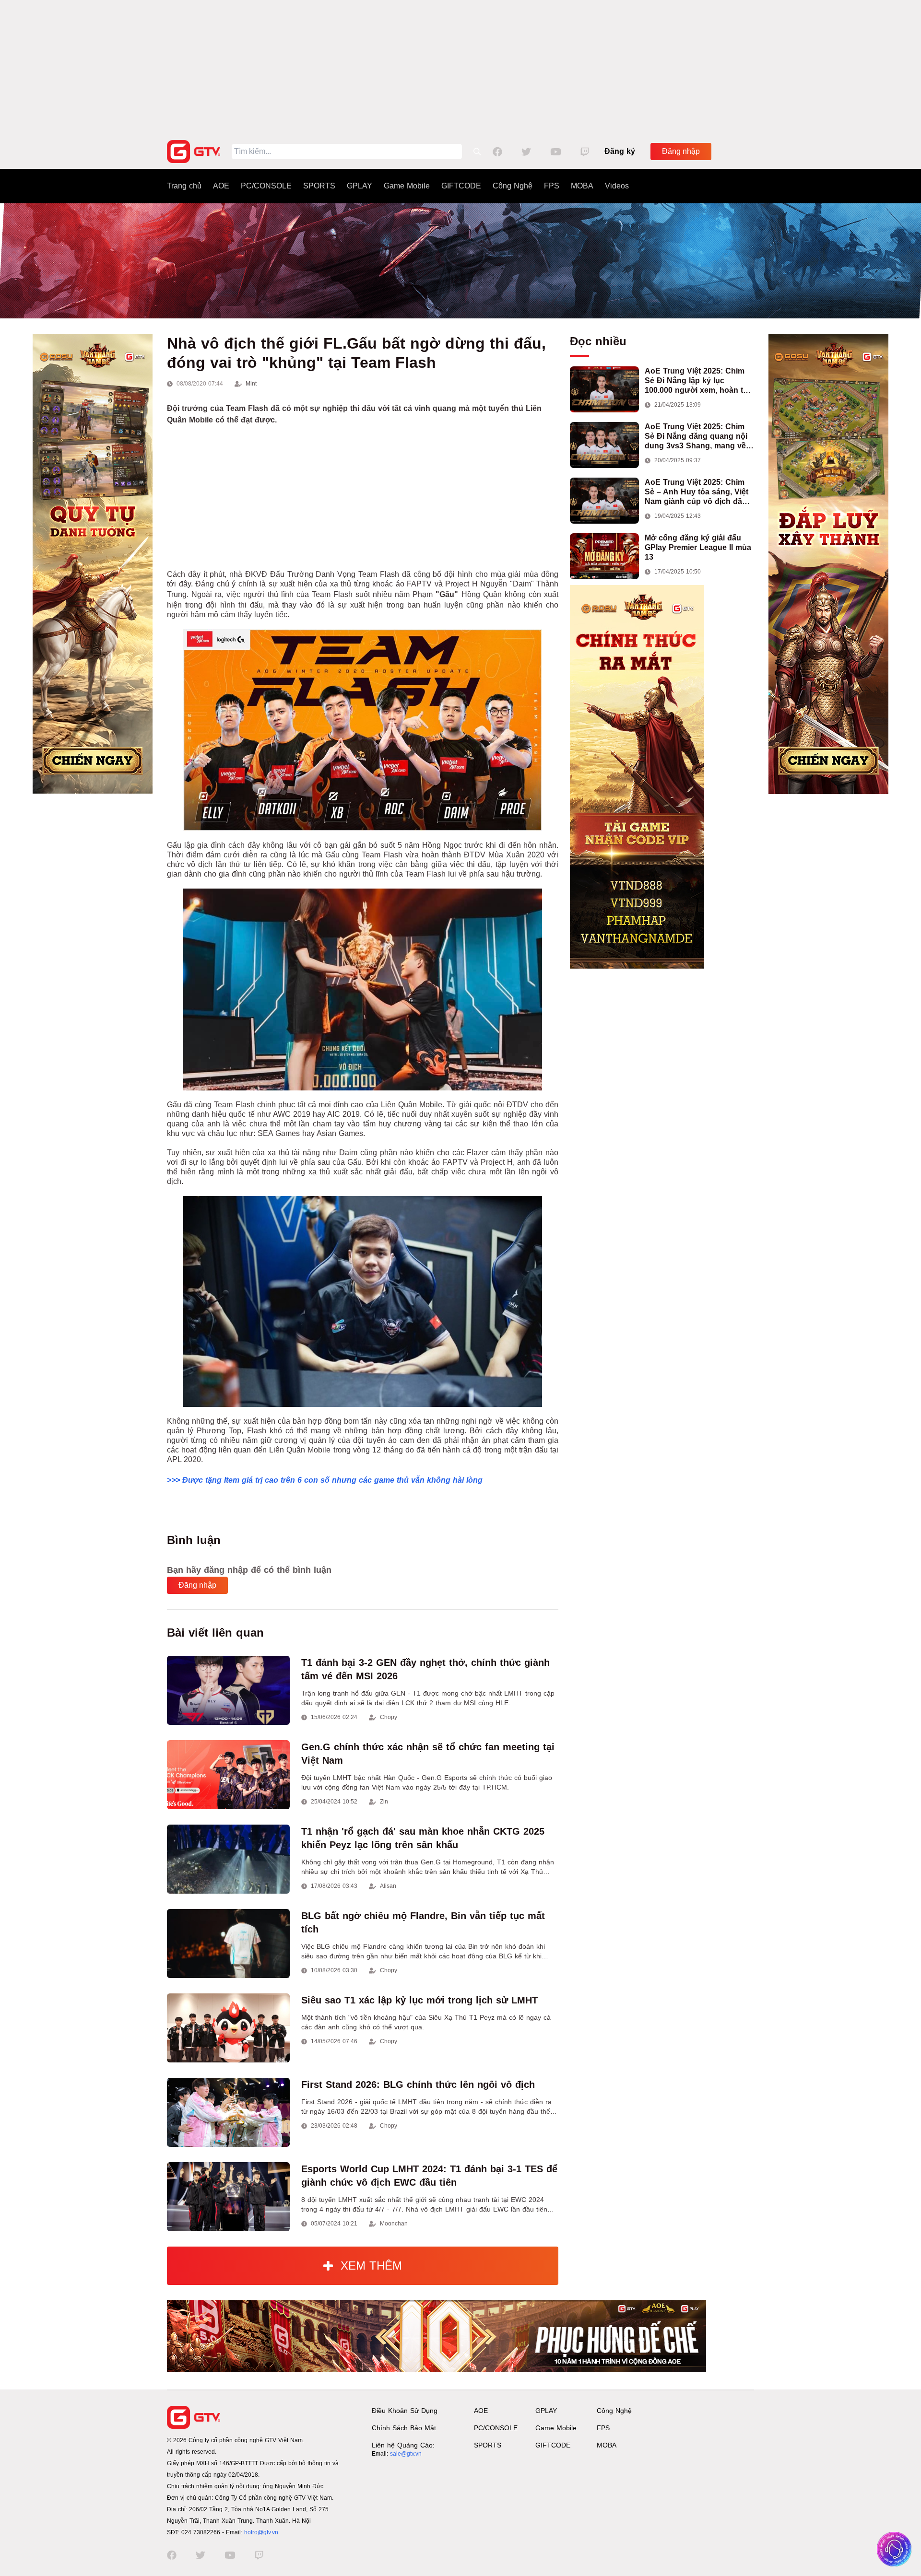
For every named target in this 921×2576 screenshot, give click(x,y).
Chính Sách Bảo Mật (404, 2428)
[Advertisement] (460, 67)
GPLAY (360, 186)
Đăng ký (620, 151)
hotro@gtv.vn (261, 2532)
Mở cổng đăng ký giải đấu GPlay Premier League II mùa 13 (698, 547)
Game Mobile (407, 186)
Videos (617, 186)
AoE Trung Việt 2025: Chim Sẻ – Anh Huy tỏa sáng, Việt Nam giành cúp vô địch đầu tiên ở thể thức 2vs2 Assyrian (699, 492)
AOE (221, 186)
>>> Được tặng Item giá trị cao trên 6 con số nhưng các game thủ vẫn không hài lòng (325, 1480)
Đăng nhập (681, 151)
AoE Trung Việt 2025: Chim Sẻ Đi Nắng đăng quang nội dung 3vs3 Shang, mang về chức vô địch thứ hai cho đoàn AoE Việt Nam (696, 437)
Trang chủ (184, 186)
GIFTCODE (461, 186)
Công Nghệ (513, 186)
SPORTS (319, 186)
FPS (552, 186)
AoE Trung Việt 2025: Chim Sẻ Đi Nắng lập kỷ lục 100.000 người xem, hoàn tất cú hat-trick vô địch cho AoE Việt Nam (697, 381)
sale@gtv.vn (406, 2454)
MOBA (582, 186)
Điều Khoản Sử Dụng (405, 2411)
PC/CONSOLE (266, 186)
